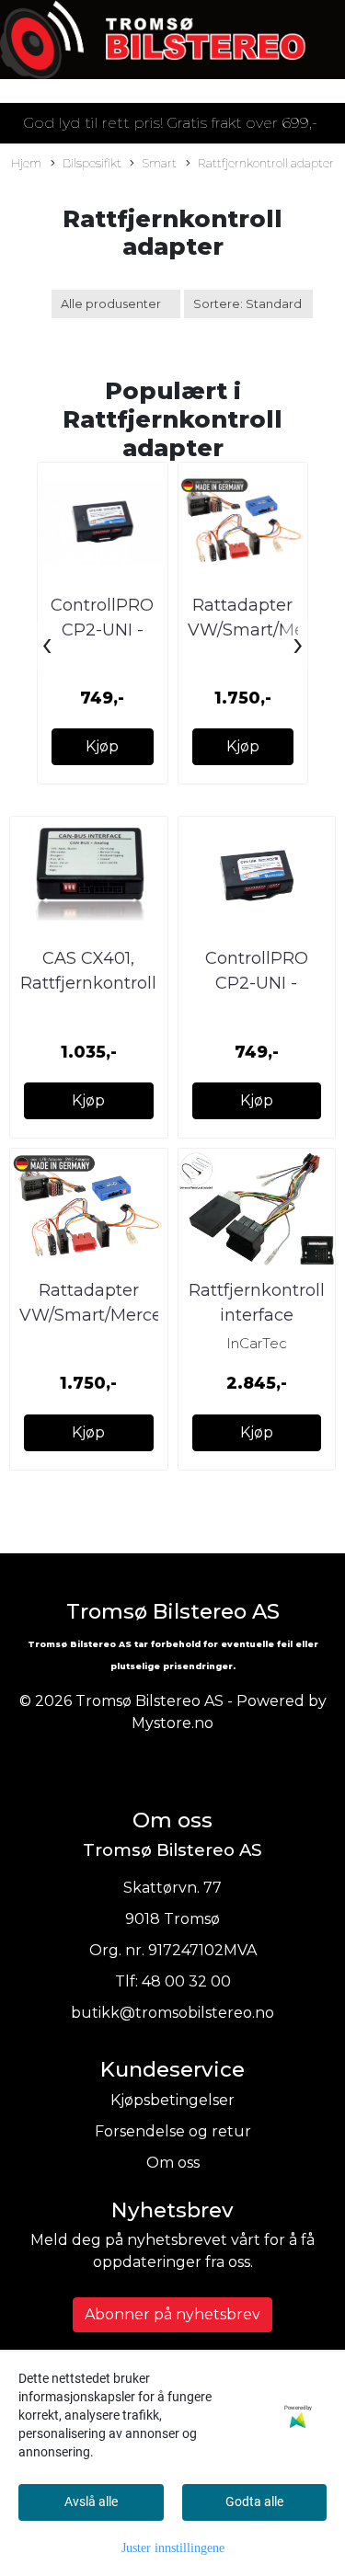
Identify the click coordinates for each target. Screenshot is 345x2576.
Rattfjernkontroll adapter (266, 163)
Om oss (173, 2163)
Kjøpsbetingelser (172, 2100)
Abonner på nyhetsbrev (172, 2314)
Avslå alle (91, 2502)
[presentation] (47, 646)
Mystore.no (172, 1723)
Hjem (26, 163)
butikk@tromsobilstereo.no (172, 2013)
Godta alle (254, 2502)
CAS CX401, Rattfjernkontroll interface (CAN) (88, 983)
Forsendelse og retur (173, 2131)
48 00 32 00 (186, 1981)
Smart (159, 163)
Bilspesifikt (92, 163)
